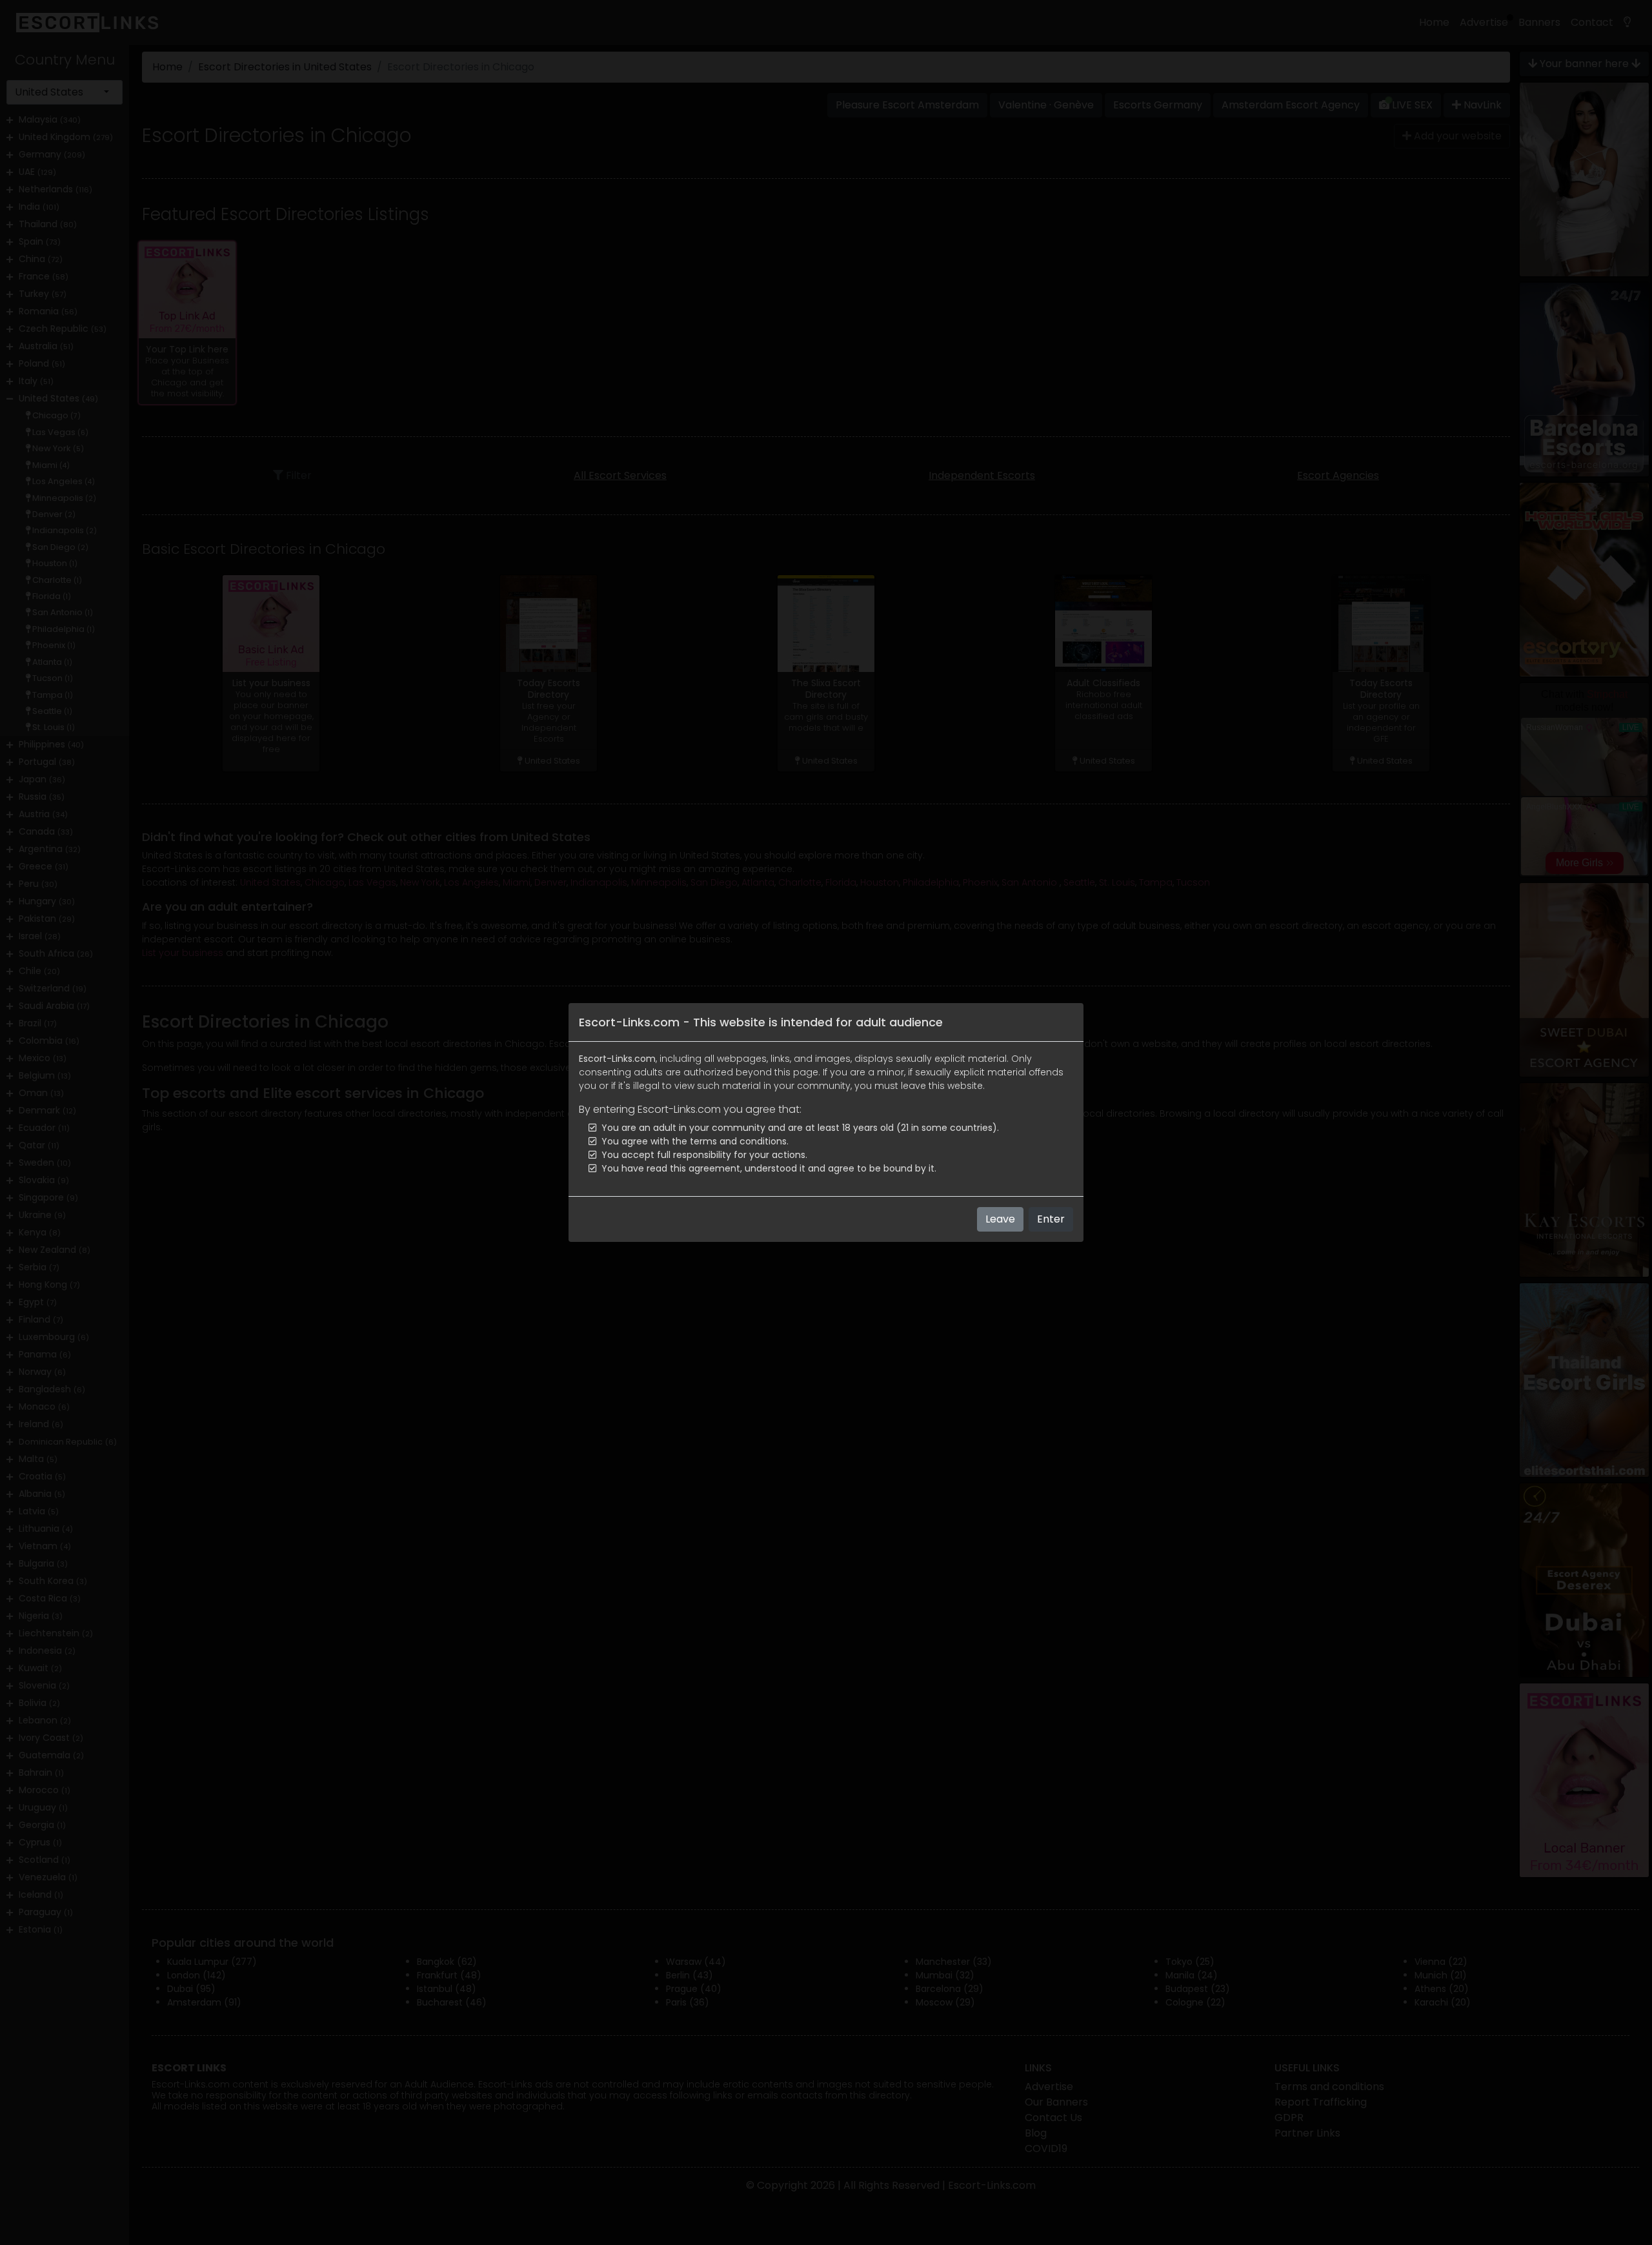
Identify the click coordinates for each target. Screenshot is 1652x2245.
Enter (1051, 1219)
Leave (1000, 1219)
